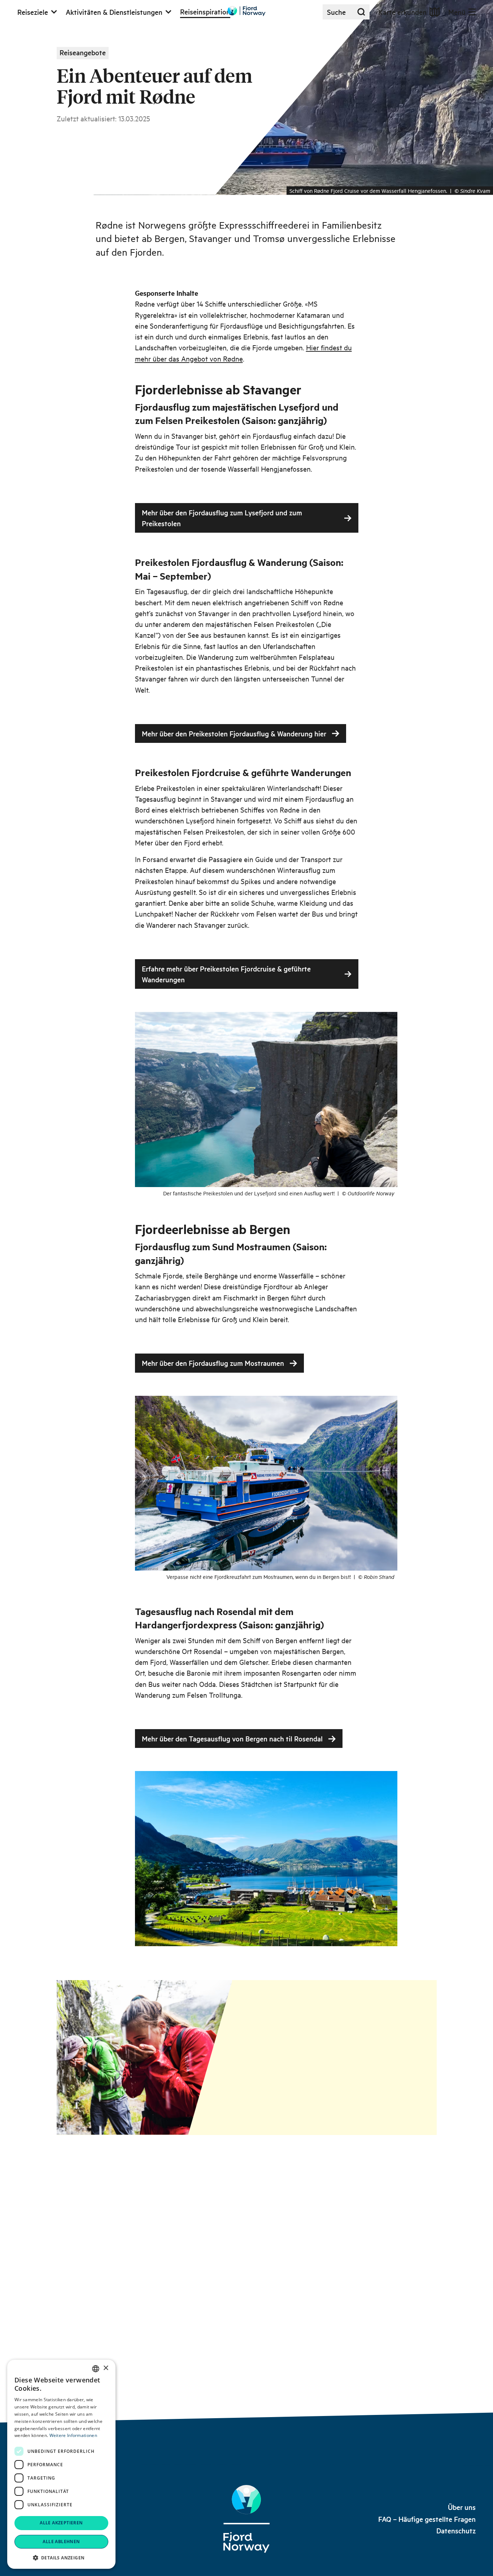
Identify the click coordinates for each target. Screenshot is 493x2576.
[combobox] (96, 2369)
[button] (61, 2558)
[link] (462, 2507)
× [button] (106, 2368)
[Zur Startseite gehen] (247, 11)
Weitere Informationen (73, 2435)
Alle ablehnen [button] (61, 2542)
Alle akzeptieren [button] (61, 2523)
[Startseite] (246, 2519)
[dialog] (61, 2464)
